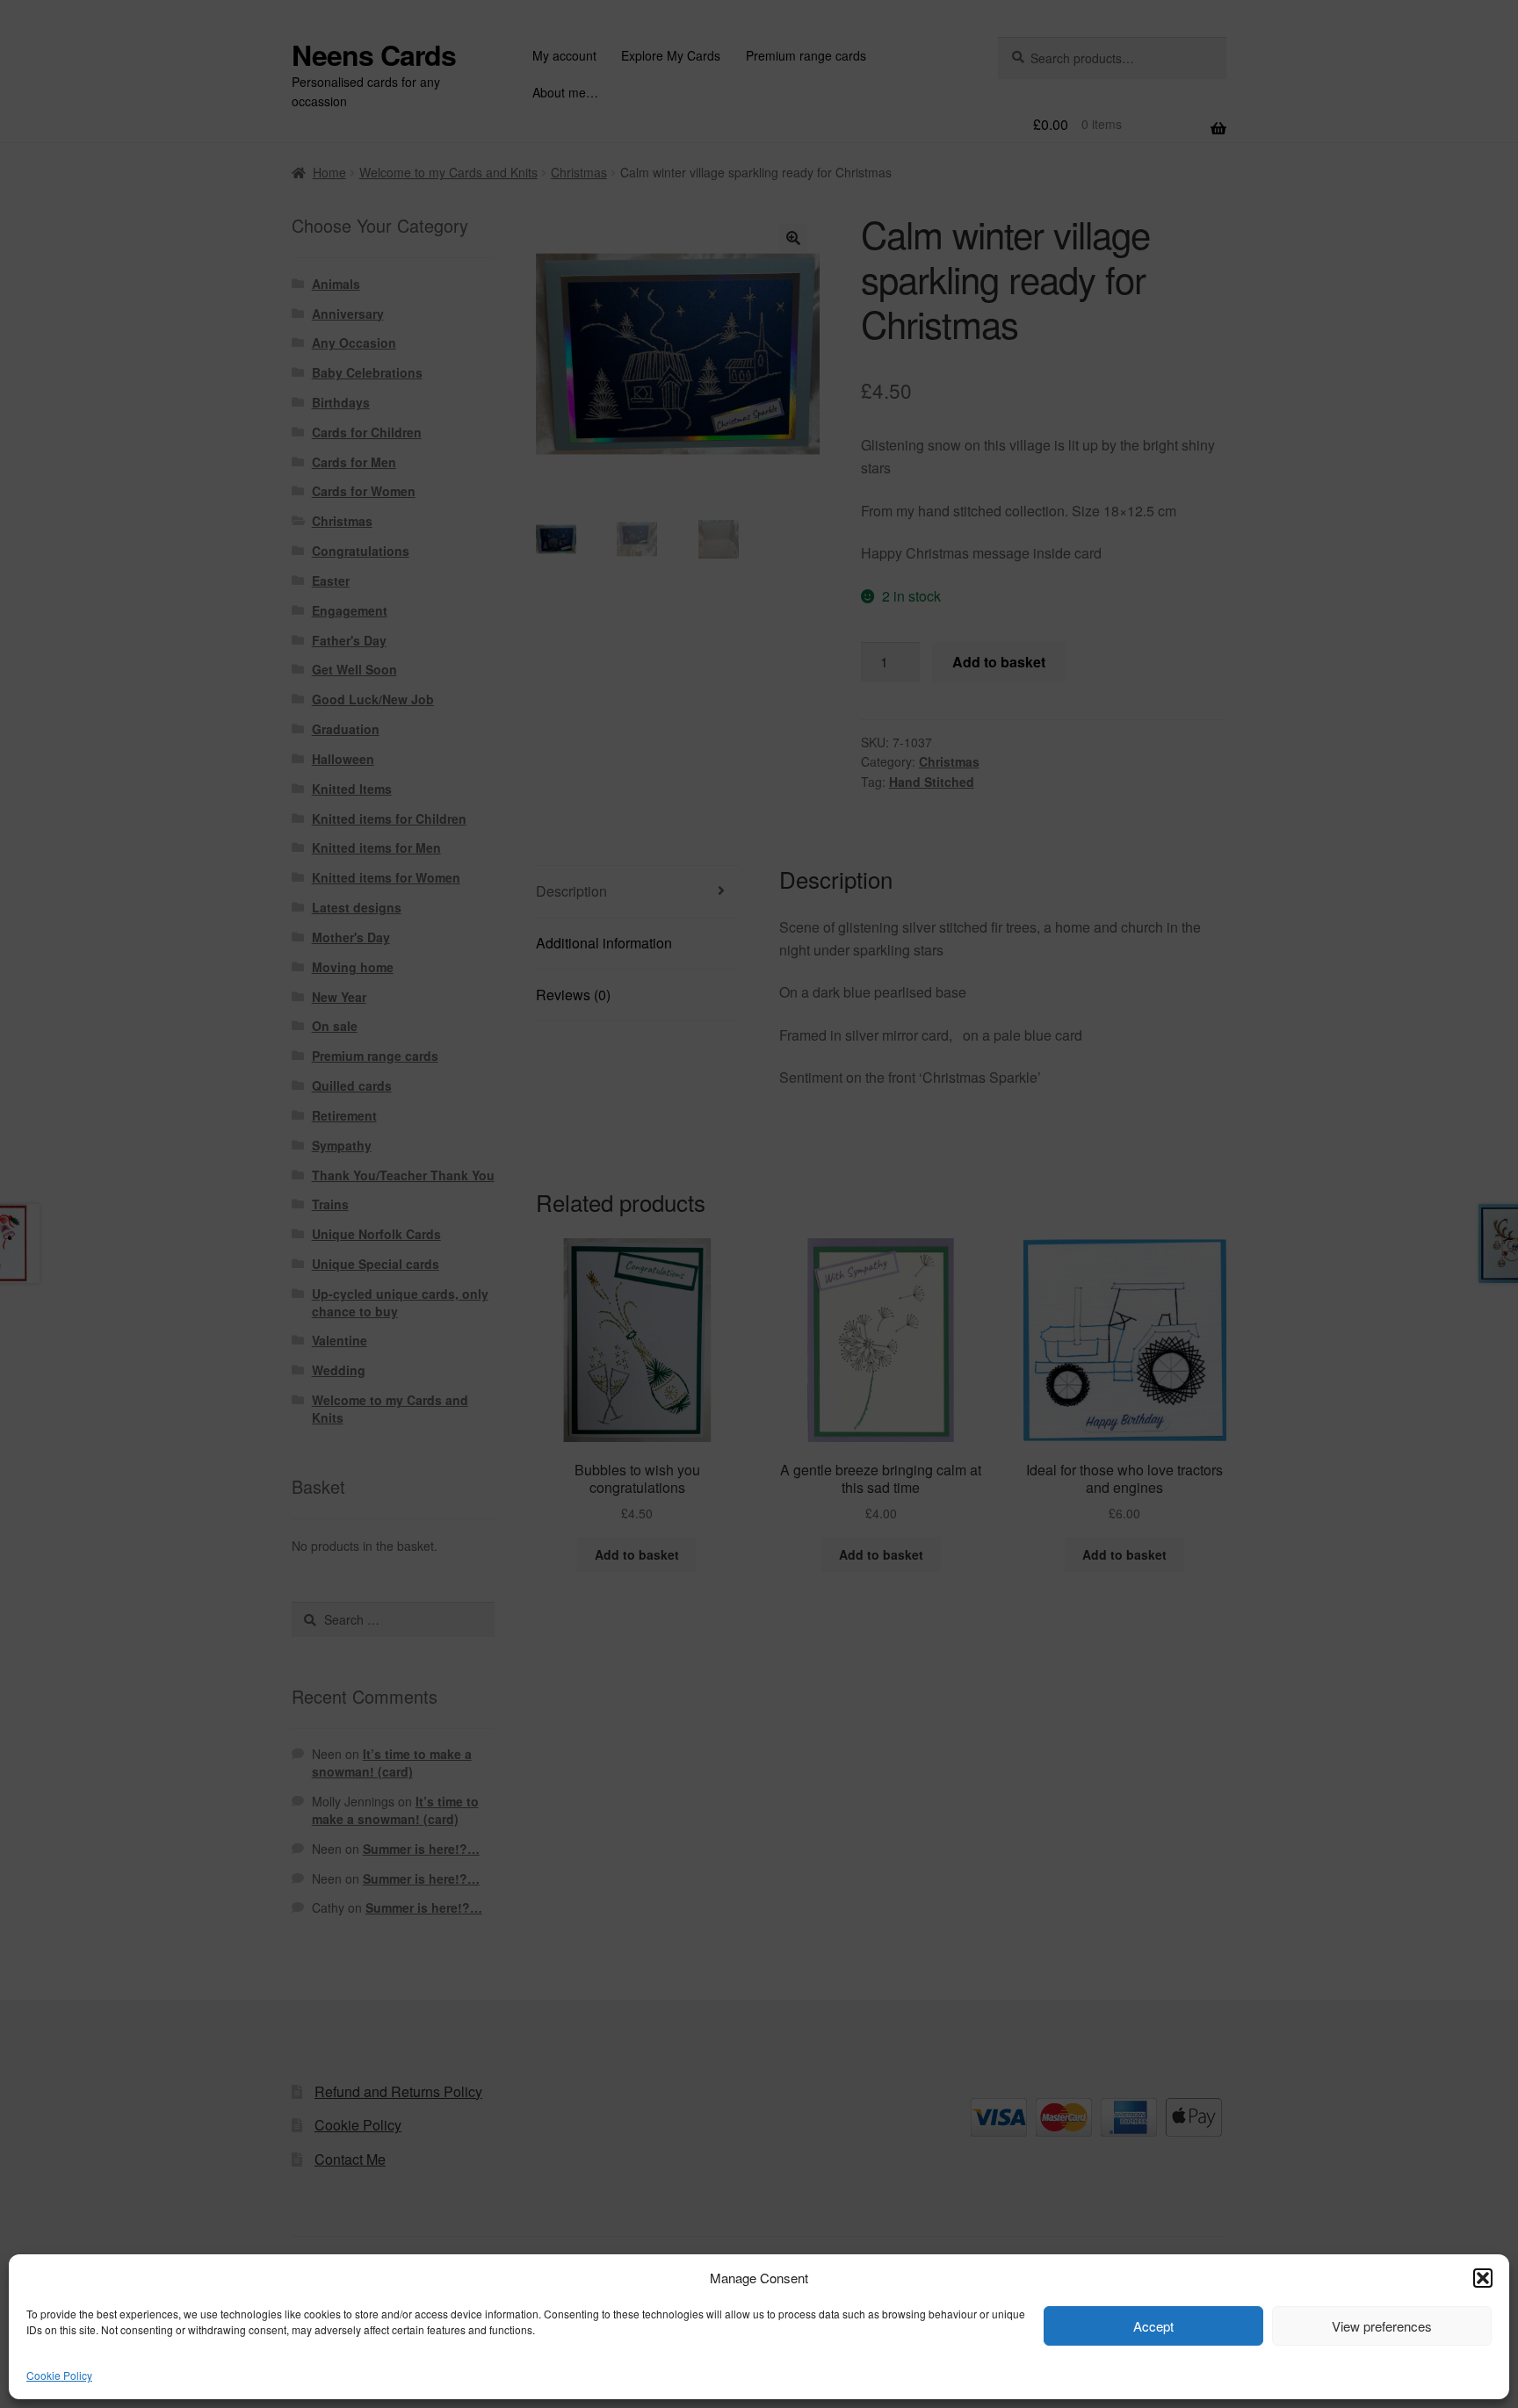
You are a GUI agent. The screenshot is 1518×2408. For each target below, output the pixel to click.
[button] (1483, 2278)
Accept (1153, 2326)
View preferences (1382, 2326)
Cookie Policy (59, 2375)
